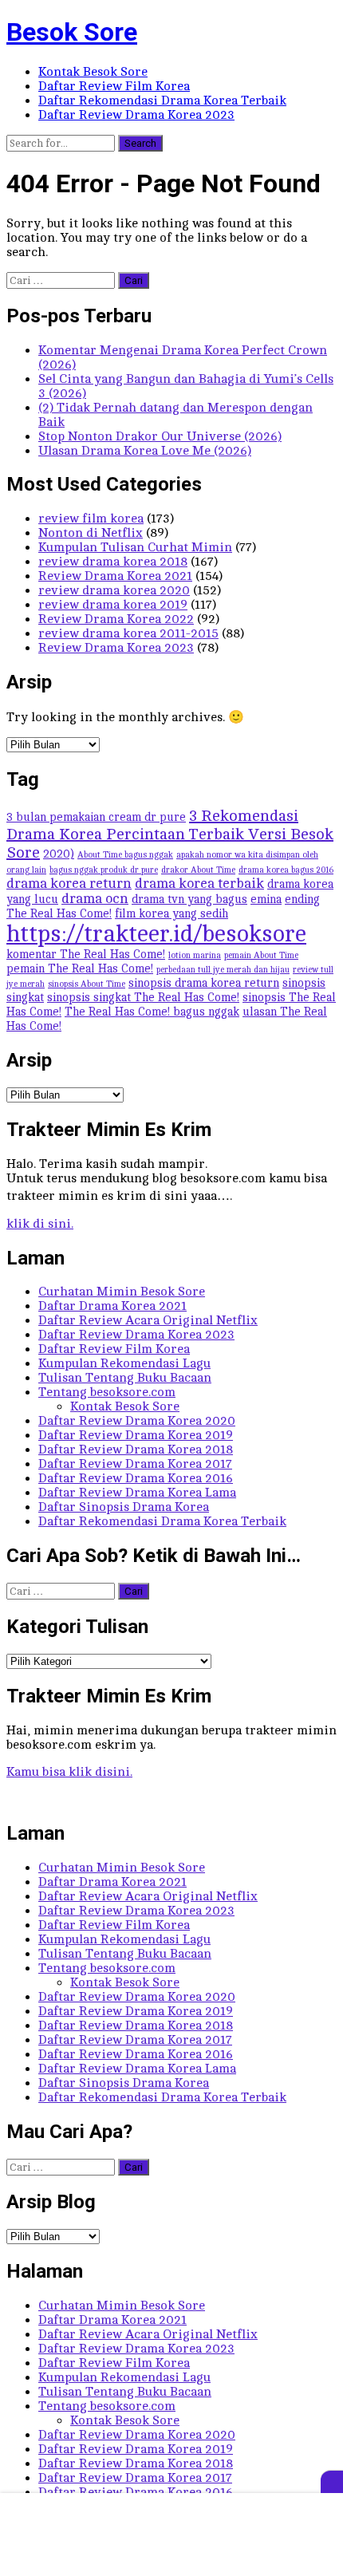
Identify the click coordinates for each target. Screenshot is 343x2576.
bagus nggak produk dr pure (104, 870)
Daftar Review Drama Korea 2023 (136, 115)
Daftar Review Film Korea (114, 86)
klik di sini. (40, 1224)
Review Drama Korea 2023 (116, 648)
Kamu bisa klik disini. (69, 1772)
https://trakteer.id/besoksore (156, 934)
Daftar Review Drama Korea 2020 (137, 1421)
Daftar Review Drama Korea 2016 (136, 1478)
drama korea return (69, 884)
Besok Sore (72, 32)
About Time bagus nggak (125, 855)
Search (140, 143)
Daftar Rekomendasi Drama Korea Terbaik (162, 101)
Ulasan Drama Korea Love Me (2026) (145, 451)
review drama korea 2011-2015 (128, 633)
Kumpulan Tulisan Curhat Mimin (135, 547)
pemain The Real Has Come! (80, 968)
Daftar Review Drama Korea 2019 (136, 1435)
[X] (332, 2482)
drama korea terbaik (199, 884)
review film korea (91, 519)
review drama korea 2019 (113, 605)
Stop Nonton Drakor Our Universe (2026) (160, 436)
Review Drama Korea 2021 (115, 576)
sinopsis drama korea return (204, 983)
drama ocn (95, 899)
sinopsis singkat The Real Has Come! (143, 997)
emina (266, 899)
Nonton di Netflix (91, 533)
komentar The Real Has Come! (86, 954)
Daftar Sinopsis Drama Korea (124, 1507)
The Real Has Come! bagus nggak (152, 1012)
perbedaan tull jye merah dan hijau (223, 970)
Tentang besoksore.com (107, 1392)
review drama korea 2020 (114, 590)
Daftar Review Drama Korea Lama (137, 1493)
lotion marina (195, 956)
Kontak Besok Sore (93, 72)
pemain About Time (261, 956)
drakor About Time (198, 870)
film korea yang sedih (171, 913)
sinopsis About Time (87, 984)
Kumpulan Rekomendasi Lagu (124, 1363)
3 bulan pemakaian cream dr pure (96, 817)
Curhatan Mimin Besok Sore (122, 1292)
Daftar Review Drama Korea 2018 (136, 1450)
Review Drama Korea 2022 (116, 619)
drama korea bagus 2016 (286, 870)
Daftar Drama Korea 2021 (112, 1306)
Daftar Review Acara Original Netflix (148, 1320)
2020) (59, 854)
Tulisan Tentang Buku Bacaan (125, 1378)
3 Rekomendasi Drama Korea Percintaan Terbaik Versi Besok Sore (170, 834)
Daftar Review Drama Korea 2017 (135, 1464)
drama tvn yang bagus (189, 899)
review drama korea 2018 (113, 562)
